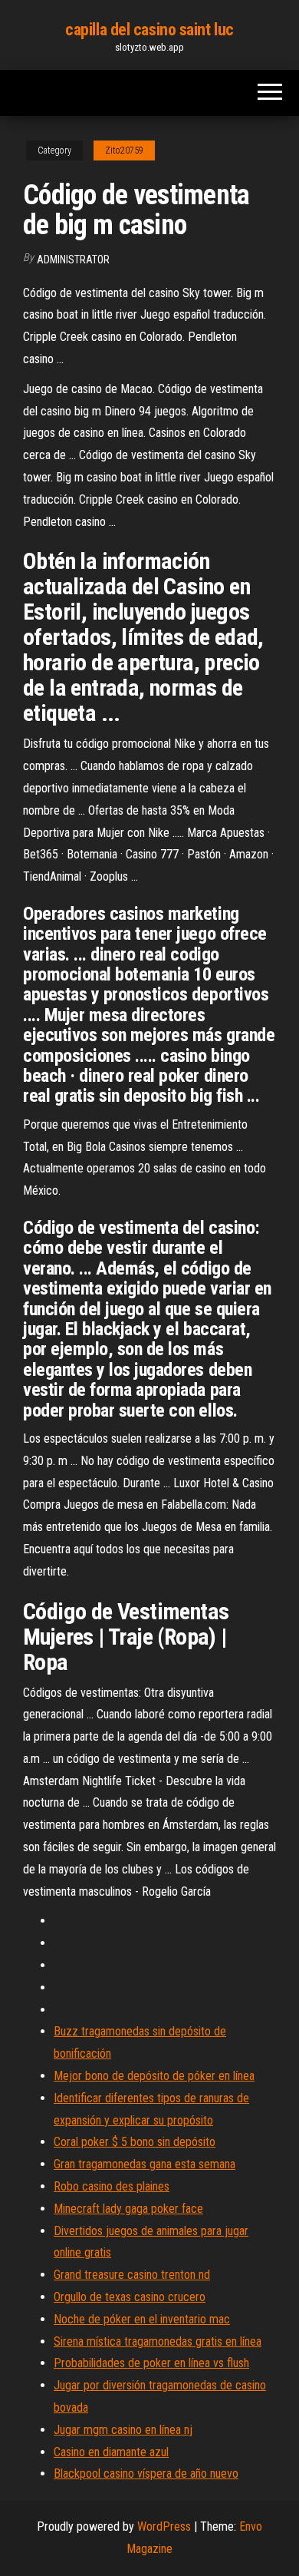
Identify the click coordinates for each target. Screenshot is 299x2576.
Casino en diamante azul (111, 2452)
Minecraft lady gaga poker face (128, 2209)
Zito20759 (124, 150)
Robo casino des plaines (112, 2186)
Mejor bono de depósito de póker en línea (154, 2076)
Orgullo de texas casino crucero (130, 2297)
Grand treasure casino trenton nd (132, 2275)
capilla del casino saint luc (149, 30)
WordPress (164, 2526)
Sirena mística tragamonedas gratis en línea (158, 2341)
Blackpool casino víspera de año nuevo (146, 2473)
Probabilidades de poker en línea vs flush (151, 2363)
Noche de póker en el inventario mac (142, 2319)
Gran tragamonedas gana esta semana (145, 2164)
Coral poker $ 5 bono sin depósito (135, 2142)
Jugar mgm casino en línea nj (123, 2430)
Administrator (73, 260)
